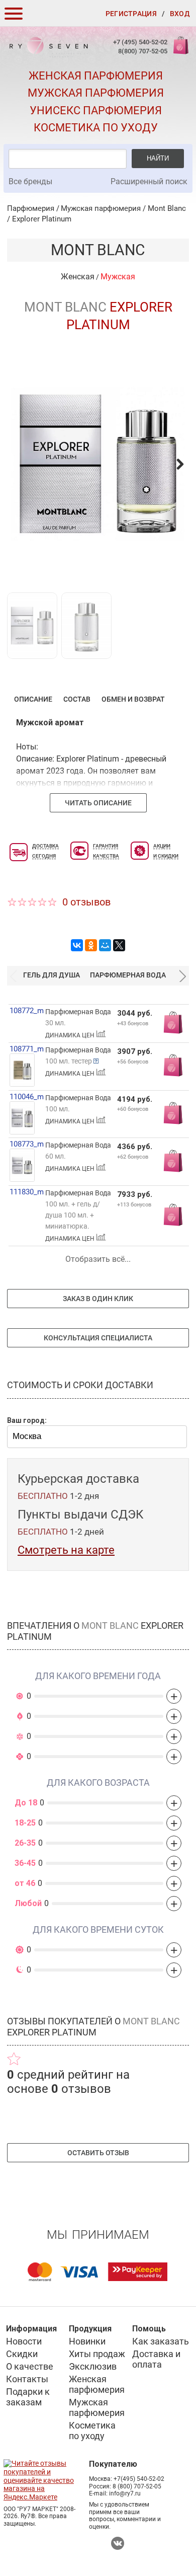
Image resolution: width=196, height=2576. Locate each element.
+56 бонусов (133, 1062)
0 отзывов (86, 902)
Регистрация (131, 14)
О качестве (30, 2366)
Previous (13, 975)
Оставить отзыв (98, 2153)
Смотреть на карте (66, 1550)
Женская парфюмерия (96, 76)
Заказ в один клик (98, 1299)
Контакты (27, 2379)
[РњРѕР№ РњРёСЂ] (105, 945)
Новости (24, 2341)
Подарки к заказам (28, 2397)
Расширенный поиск (149, 181)
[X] (119, 945)
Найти (158, 158)
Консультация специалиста (98, 1338)
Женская (78, 277)
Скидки (22, 2354)
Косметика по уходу (96, 128)
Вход (180, 14)
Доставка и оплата (156, 2359)
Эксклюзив (93, 2366)
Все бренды (30, 181)
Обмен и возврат (133, 699)
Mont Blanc (167, 208)
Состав (77, 699)
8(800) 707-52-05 (143, 51)
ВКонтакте (118, 2543)
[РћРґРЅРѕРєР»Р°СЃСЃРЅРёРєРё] (91, 945)
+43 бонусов (133, 1024)
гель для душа (52, 975)
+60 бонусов (133, 1109)
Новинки (87, 2341)
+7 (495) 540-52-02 (140, 42)
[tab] (33, 699)
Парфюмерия (31, 208)
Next (183, 975)
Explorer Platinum (42, 219)
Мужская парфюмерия (96, 93)
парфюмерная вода (128, 975)
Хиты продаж (97, 2354)
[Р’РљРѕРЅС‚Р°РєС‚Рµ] (77, 945)
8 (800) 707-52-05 (137, 2486)
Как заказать (161, 2341)
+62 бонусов (133, 1157)
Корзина (180, 51)
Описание (33, 699)
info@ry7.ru (125, 2493)
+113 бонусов (134, 1205)
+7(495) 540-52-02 (139, 2479)
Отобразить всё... (98, 1259)
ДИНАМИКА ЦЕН (71, 1035)
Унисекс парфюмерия (96, 110)
